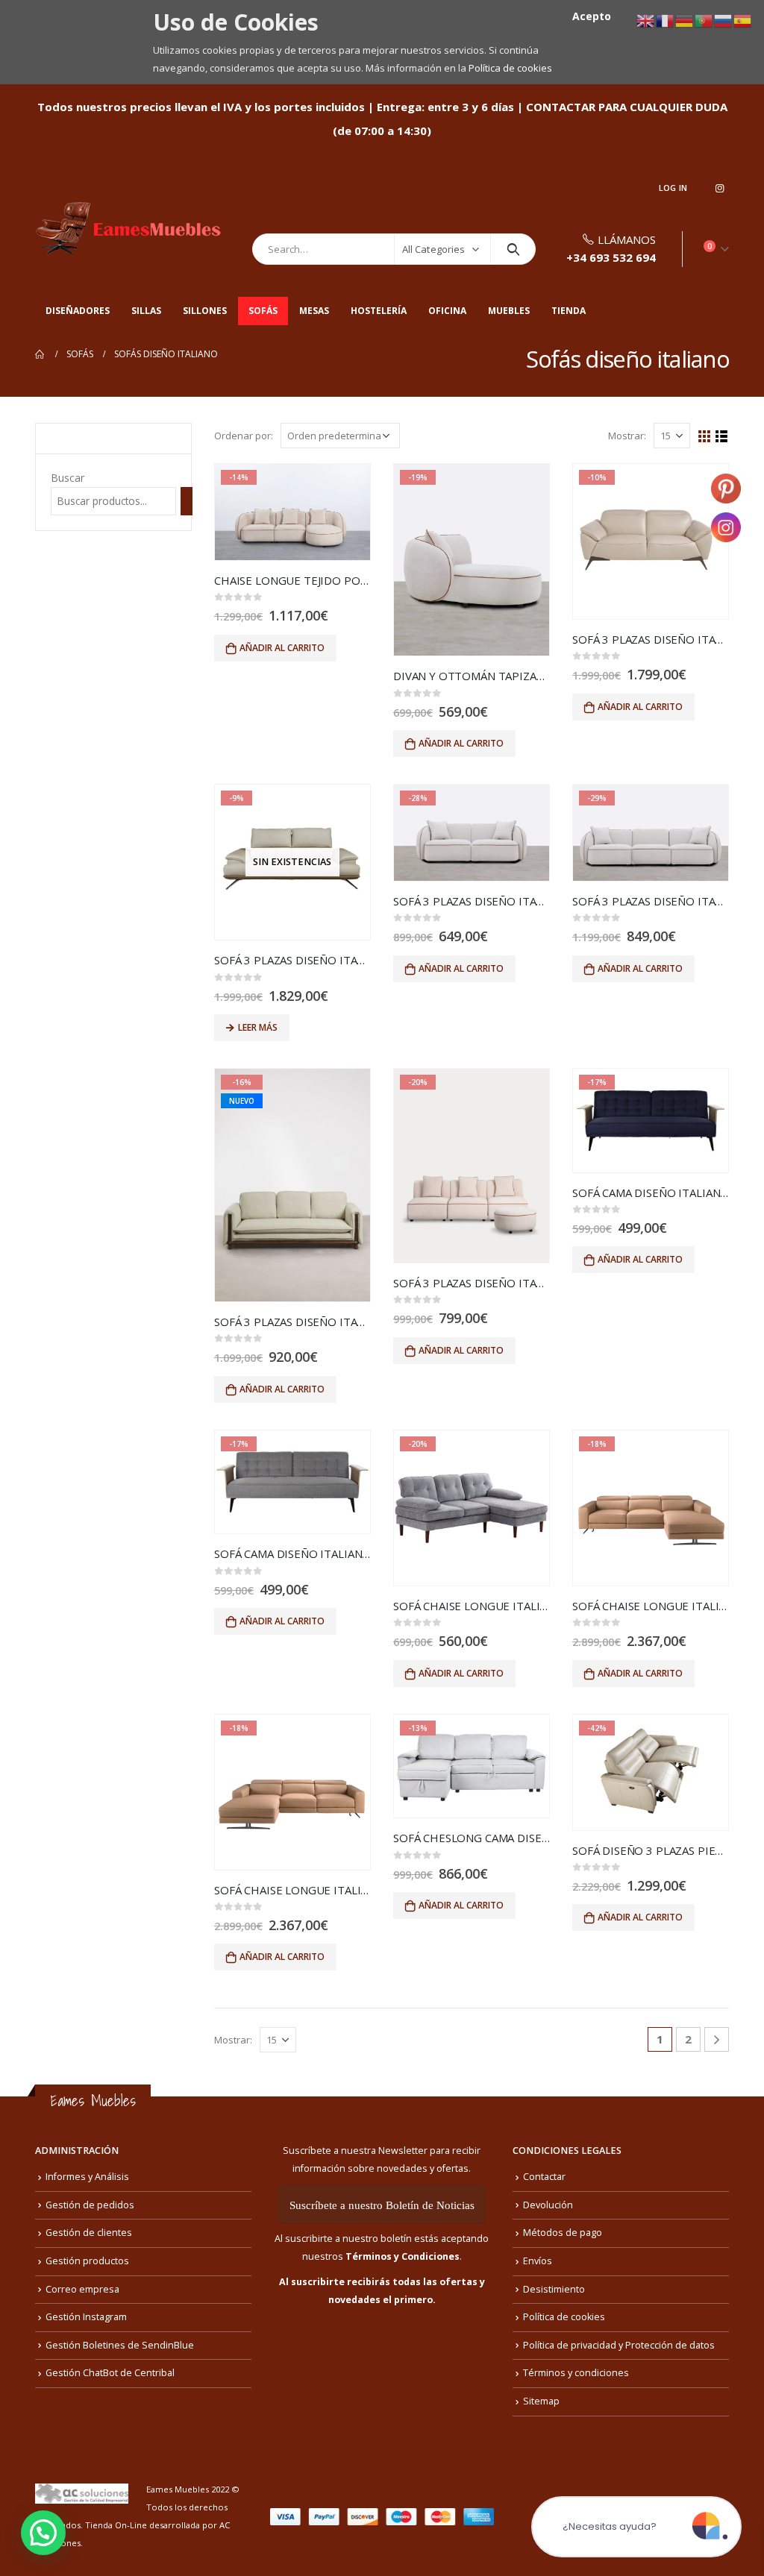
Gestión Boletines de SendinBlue (120, 2345)
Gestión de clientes (89, 2233)
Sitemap (541, 2401)
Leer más (258, 1027)
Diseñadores (78, 311)
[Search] (513, 249)
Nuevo (242, 1101)
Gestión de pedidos (90, 2205)
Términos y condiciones (576, 2373)
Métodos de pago (563, 2233)
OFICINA (447, 311)
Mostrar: (627, 436)
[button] (43, 2533)
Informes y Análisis (87, 2177)
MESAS (314, 311)
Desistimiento (554, 2289)
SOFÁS (263, 311)
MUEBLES (509, 311)
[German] (685, 20)
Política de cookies (510, 68)
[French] (666, 20)
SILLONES (205, 311)
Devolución (548, 2205)
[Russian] (724, 20)
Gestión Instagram (86, 2317)
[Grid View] (705, 437)
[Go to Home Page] (40, 354)
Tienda (569, 311)
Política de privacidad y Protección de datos (619, 2345)
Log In (673, 188)
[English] (646, 20)
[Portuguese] (704, 20)
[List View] (722, 437)
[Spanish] (743, 20)
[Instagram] (719, 188)
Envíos (538, 2261)
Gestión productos (87, 2261)
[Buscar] (187, 501)
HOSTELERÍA (379, 311)
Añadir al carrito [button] (282, 648)
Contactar (544, 2177)
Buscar (68, 478)
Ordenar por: (244, 436)
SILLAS (146, 311)
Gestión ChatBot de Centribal (110, 2373)
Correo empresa (82, 2289)
